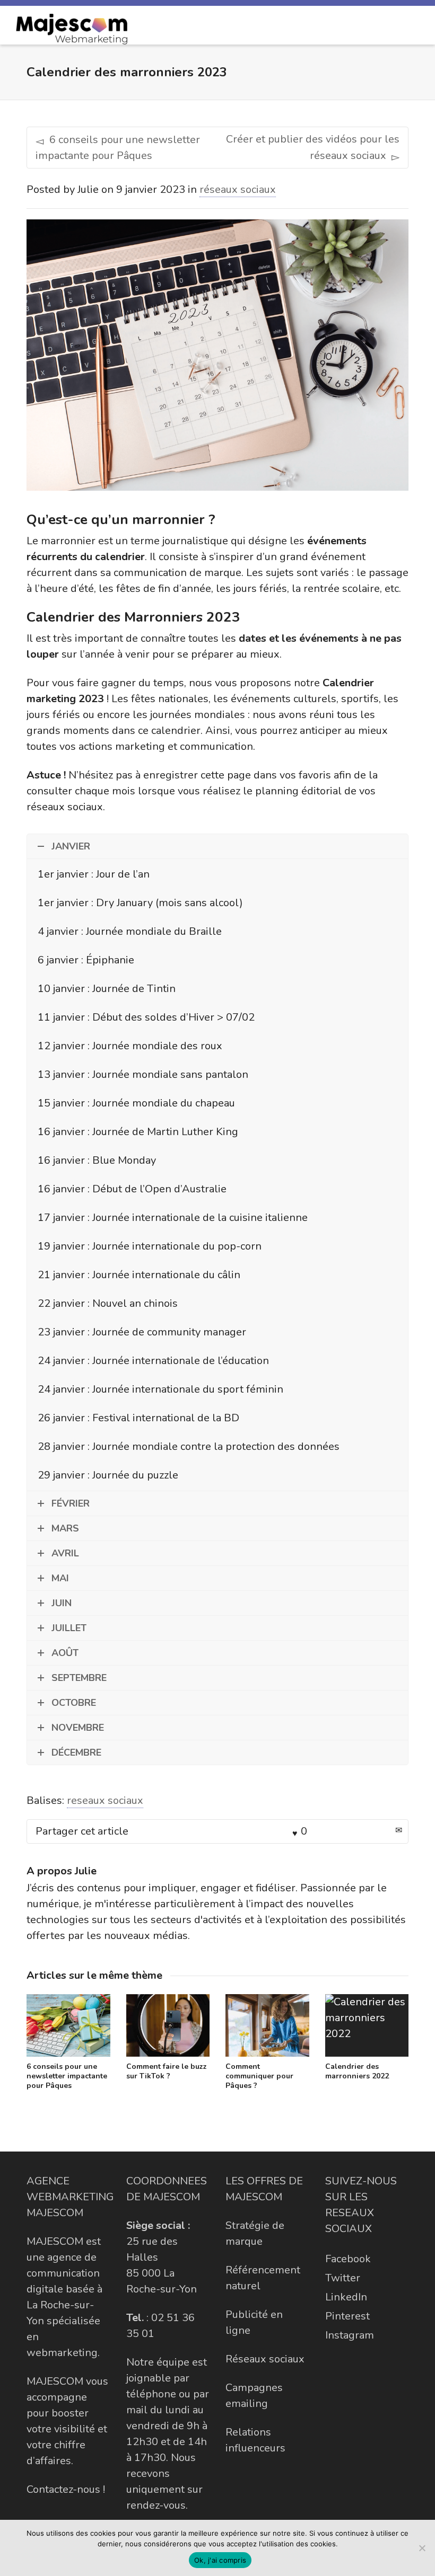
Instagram (350, 2335)
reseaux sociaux (105, 1800)
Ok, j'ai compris (220, 2560)
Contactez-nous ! (66, 2489)
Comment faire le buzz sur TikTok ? (167, 2071)
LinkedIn (346, 2297)
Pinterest (347, 2316)
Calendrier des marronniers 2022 (357, 2071)
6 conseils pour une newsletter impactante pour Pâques (67, 2076)
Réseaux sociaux (265, 2359)
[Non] (422, 2548)
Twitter (343, 2278)
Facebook (348, 2259)
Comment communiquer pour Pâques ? (259, 2076)
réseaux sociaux (238, 189)
